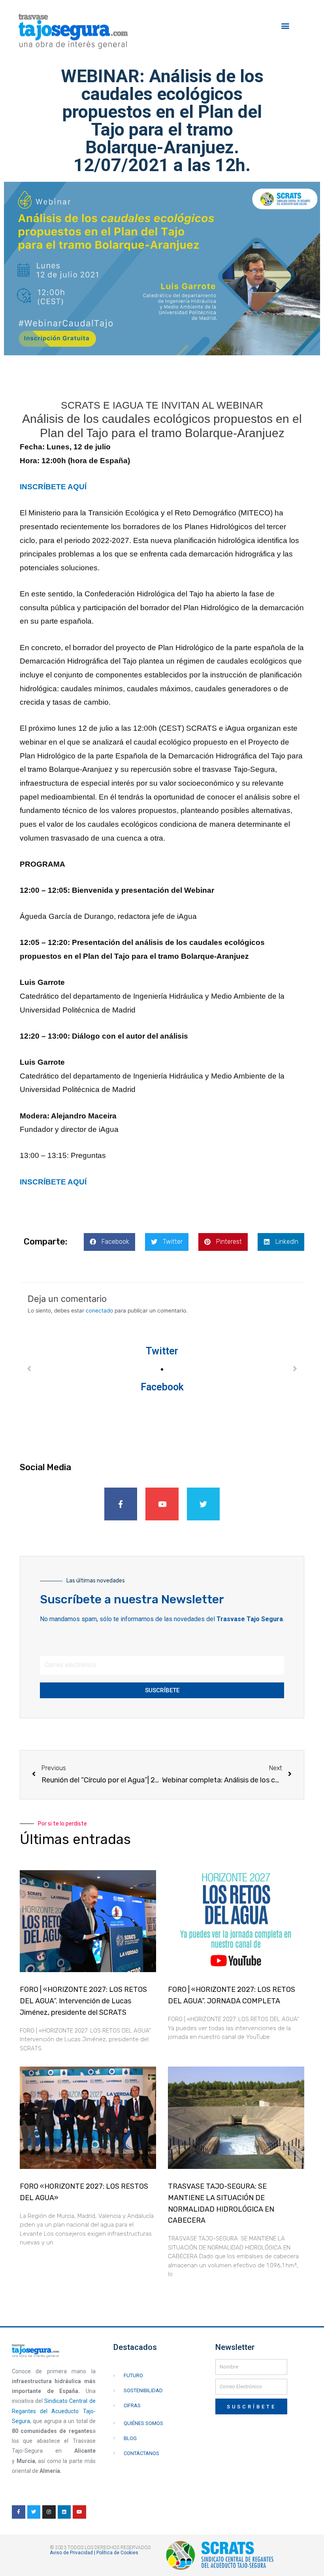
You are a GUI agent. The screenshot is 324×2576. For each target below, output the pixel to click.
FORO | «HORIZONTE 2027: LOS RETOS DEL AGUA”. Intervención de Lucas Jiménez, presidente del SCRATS (83, 2001)
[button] (285, 26)
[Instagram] (49, 2512)
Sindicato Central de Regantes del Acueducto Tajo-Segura (54, 2411)
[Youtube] (162, 1504)
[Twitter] (203, 1504)
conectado (99, 1311)
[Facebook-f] (121, 1504)
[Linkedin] (64, 2512)
